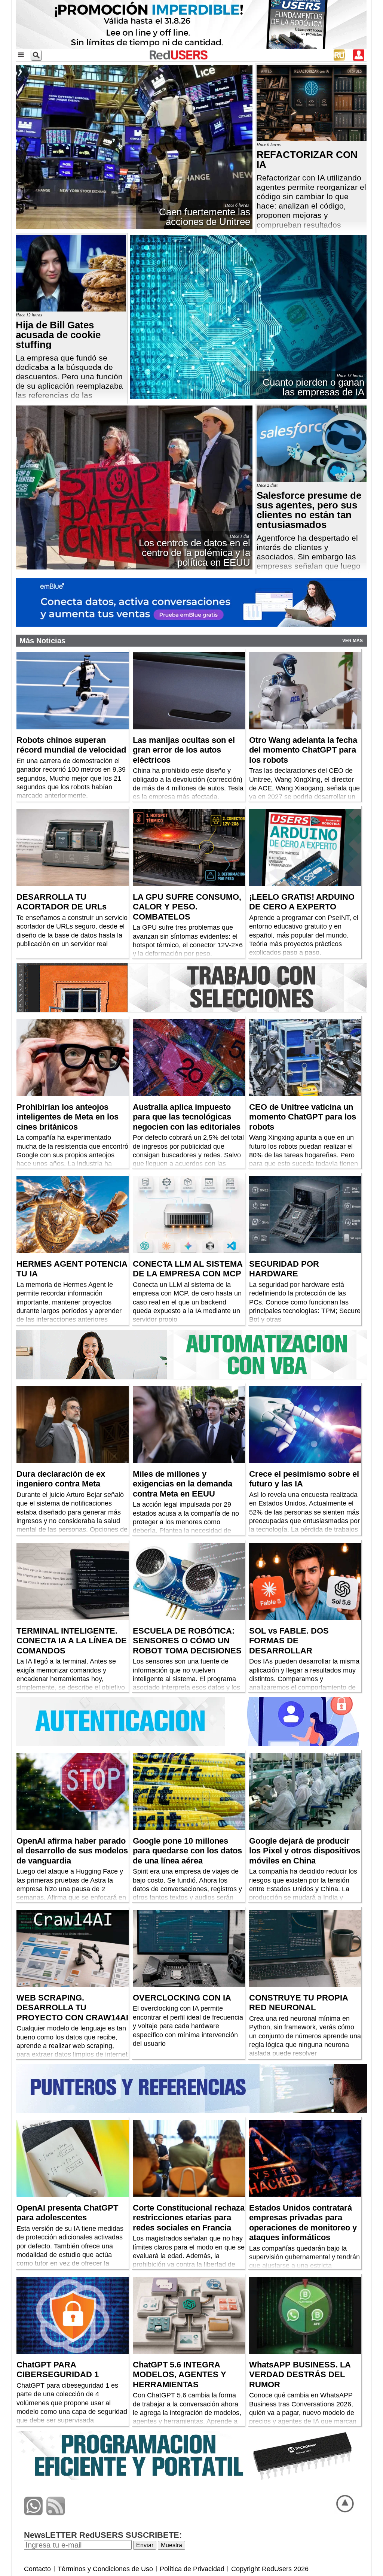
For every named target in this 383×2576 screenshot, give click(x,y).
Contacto (37, 2569)
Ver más (353, 641)
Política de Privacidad (192, 2569)
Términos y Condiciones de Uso (105, 2569)
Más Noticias (42, 641)
